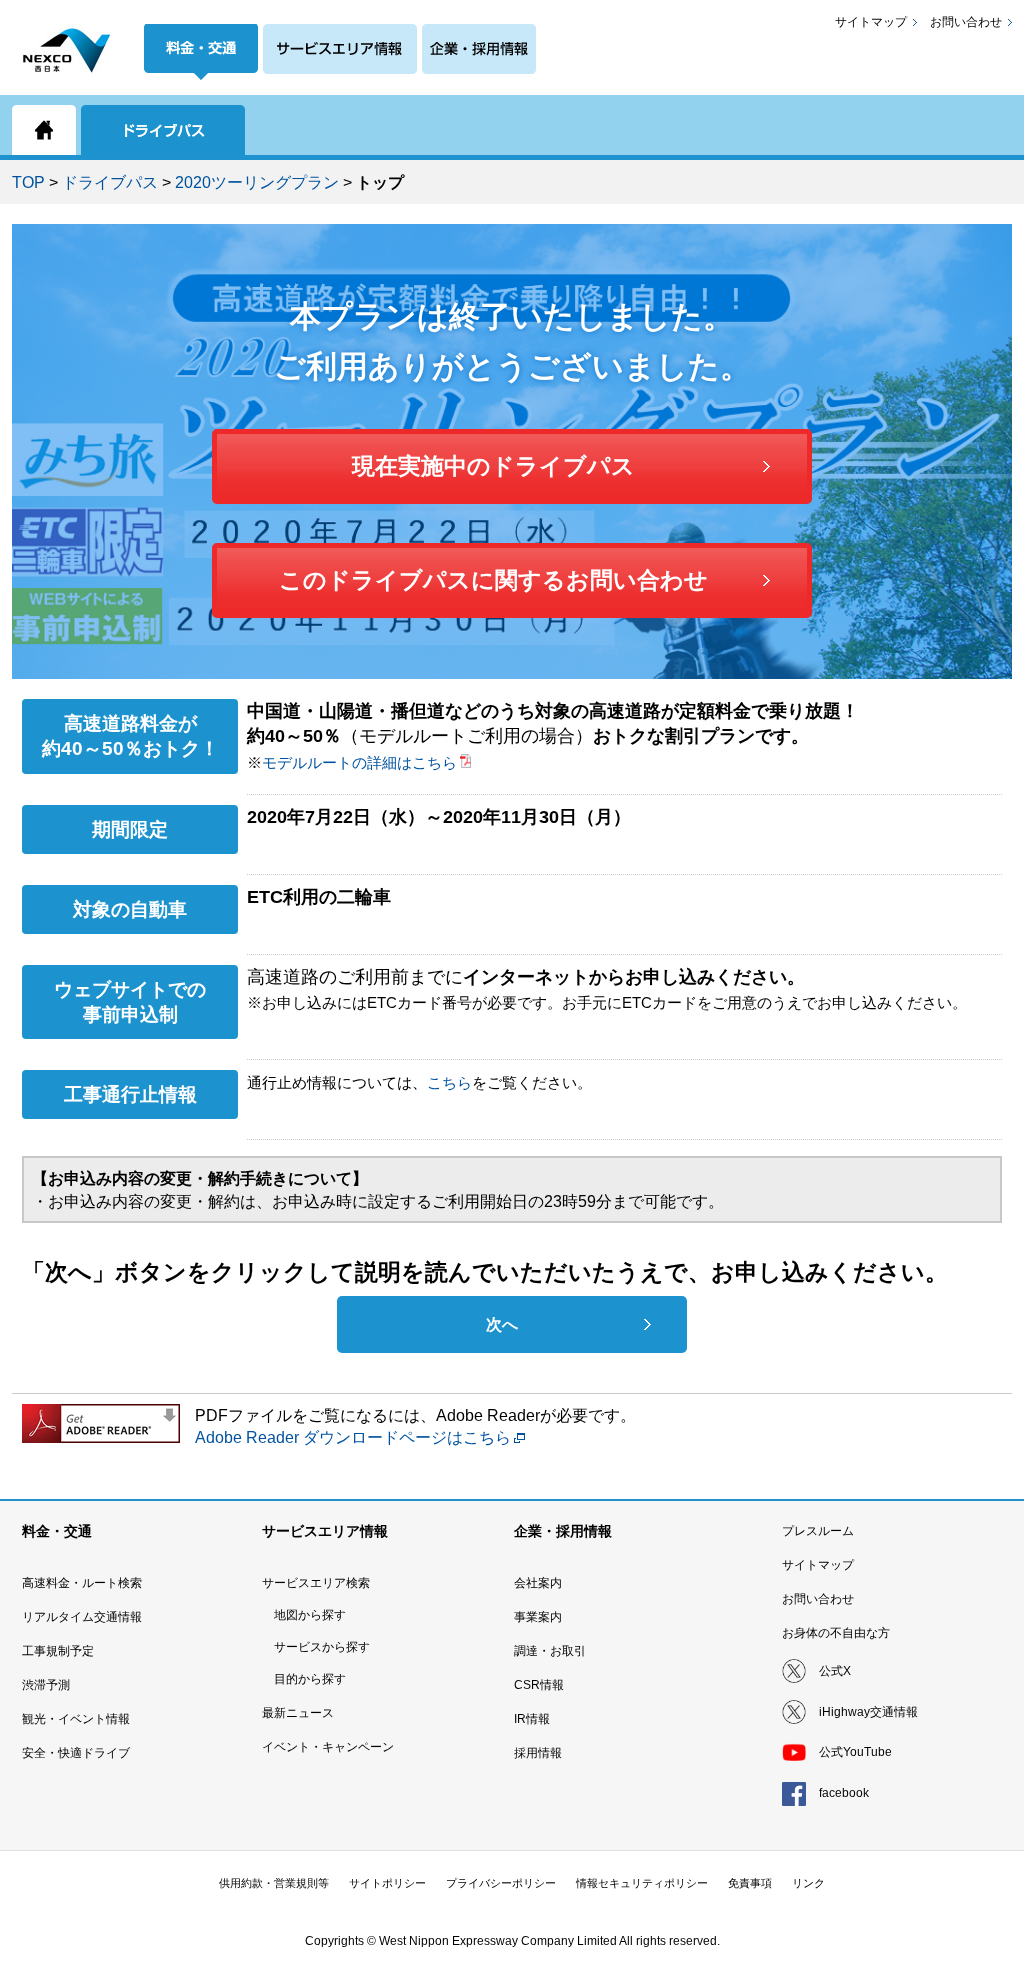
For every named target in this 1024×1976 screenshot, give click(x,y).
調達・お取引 (550, 1651)
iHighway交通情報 (868, 1712)
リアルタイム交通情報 (82, 1617)
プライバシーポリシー (501, 1883)
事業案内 (538, 1617)
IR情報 (532, 1719)
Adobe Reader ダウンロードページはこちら (353, 1437)
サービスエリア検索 (316, 1583)
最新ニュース (298, 1713)
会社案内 (538, 1583)
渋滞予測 (46, 1685)
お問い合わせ (966, 22)
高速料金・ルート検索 (82, 1583)
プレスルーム (818, 1531)
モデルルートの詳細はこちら (359, 762)
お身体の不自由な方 (836, 1633)
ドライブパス (110, 182)
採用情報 (538, 1753)
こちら (449, 1082)
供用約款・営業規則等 (274, 1883)
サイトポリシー (387, 1883)
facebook (844, 1793)
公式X (835, 1671)
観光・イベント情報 (76, 1719)
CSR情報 (539, 1685)
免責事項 (750, 1883)
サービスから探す (322, 1647)
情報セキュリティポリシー (642, 1883)
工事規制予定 (58, 1651)
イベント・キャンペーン (328, 1747)
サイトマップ (871, 22)
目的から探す (310, 1679)
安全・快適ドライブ (76, 1753)
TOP (28, 182)
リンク (808, 1883)
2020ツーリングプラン (257, 182)
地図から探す (310, 1615)
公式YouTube (855, 1752)
